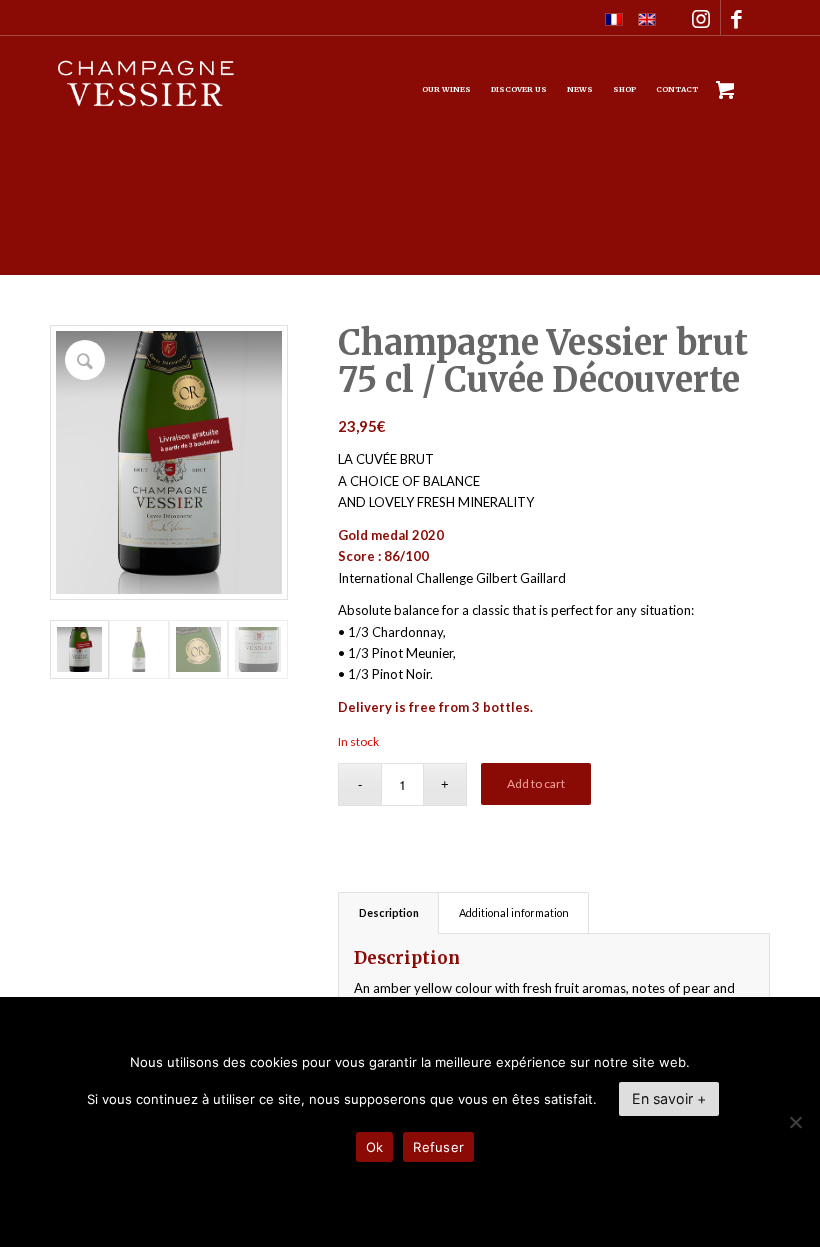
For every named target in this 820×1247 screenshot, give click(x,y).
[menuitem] (446, 90)
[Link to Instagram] (701, 17)
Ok (375, 1147)
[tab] (388, 912)
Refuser (438, 1147)
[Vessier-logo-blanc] (146, 104)
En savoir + (669, 1098)
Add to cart (536, 783)
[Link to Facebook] (736, 17)
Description (389, 912)
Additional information (514, 912)
